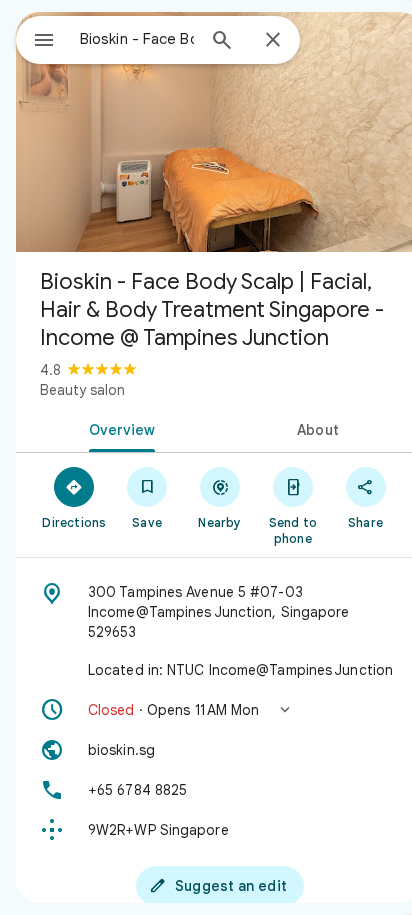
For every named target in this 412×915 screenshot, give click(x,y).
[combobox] (137, 39)
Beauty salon (82, 390)
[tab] (118, 428)
